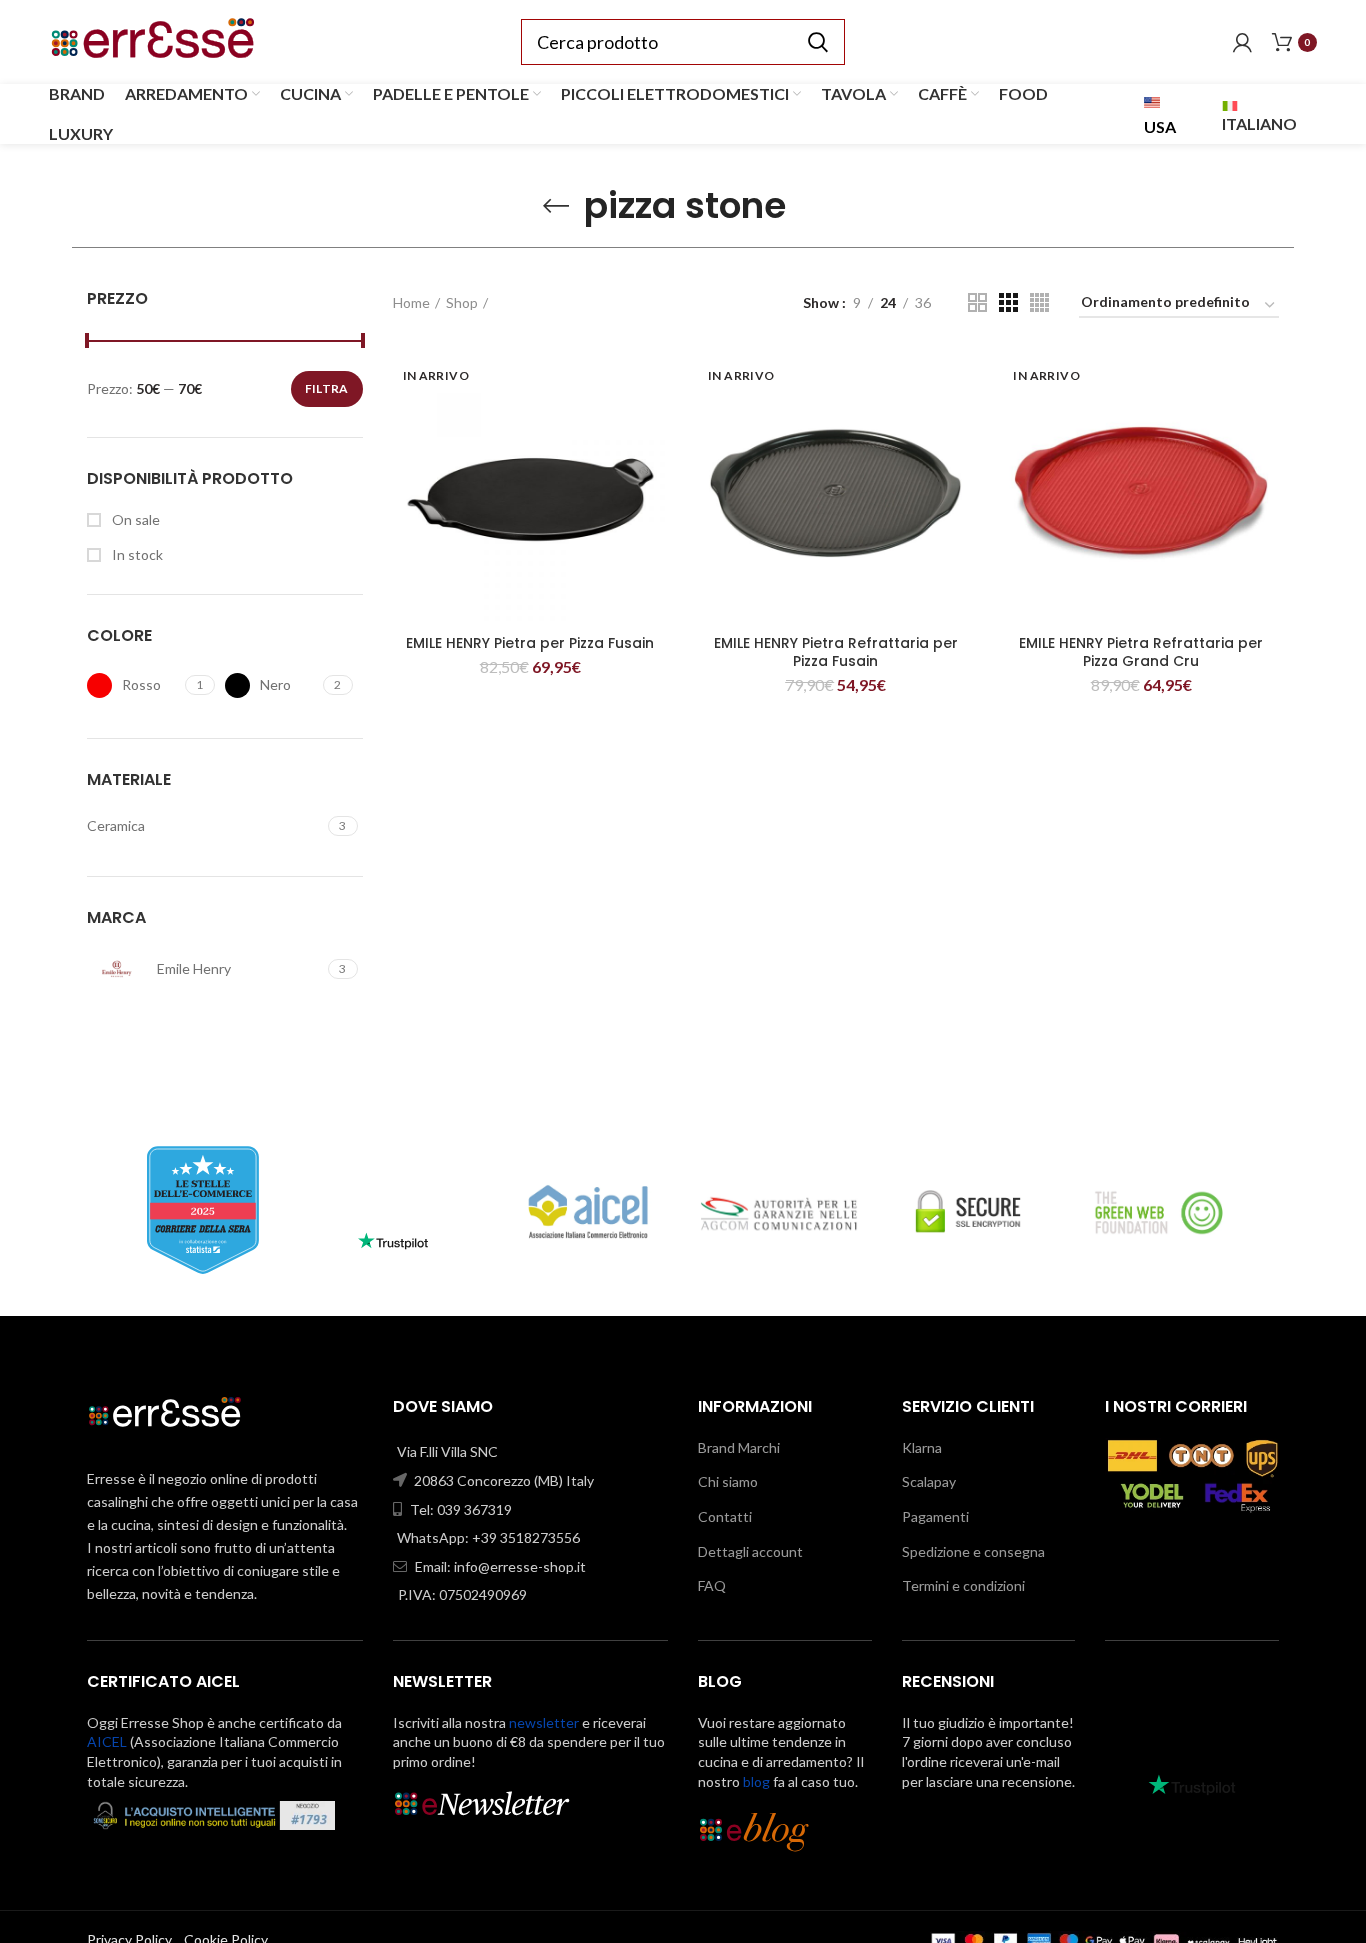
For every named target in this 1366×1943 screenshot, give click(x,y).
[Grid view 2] (977, 302)
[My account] (1242, 42)
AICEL (107, 1741)
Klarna (922, 1447)
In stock (136, 554)
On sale (134, 519)
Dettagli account (750, 1551)
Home (411, 302)
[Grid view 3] (1008, 302)
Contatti (725, 1516)
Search (818, 42)
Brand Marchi (739, 1447)
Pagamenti (935, 1516)
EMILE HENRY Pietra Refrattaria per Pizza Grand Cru (1141, 652)
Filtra (327, 388)
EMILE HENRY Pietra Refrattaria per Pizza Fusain (836, 652)
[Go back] (556, 206)
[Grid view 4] (1039, 302)
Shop (462, 302)
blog (756, 1781)
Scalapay (929, 1481)
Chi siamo (728, 1481)
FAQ (712, 1585)
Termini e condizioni (963, 1585)
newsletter (544, 1722)
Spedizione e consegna (973, 1551)
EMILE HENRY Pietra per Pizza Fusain (530, 643)
